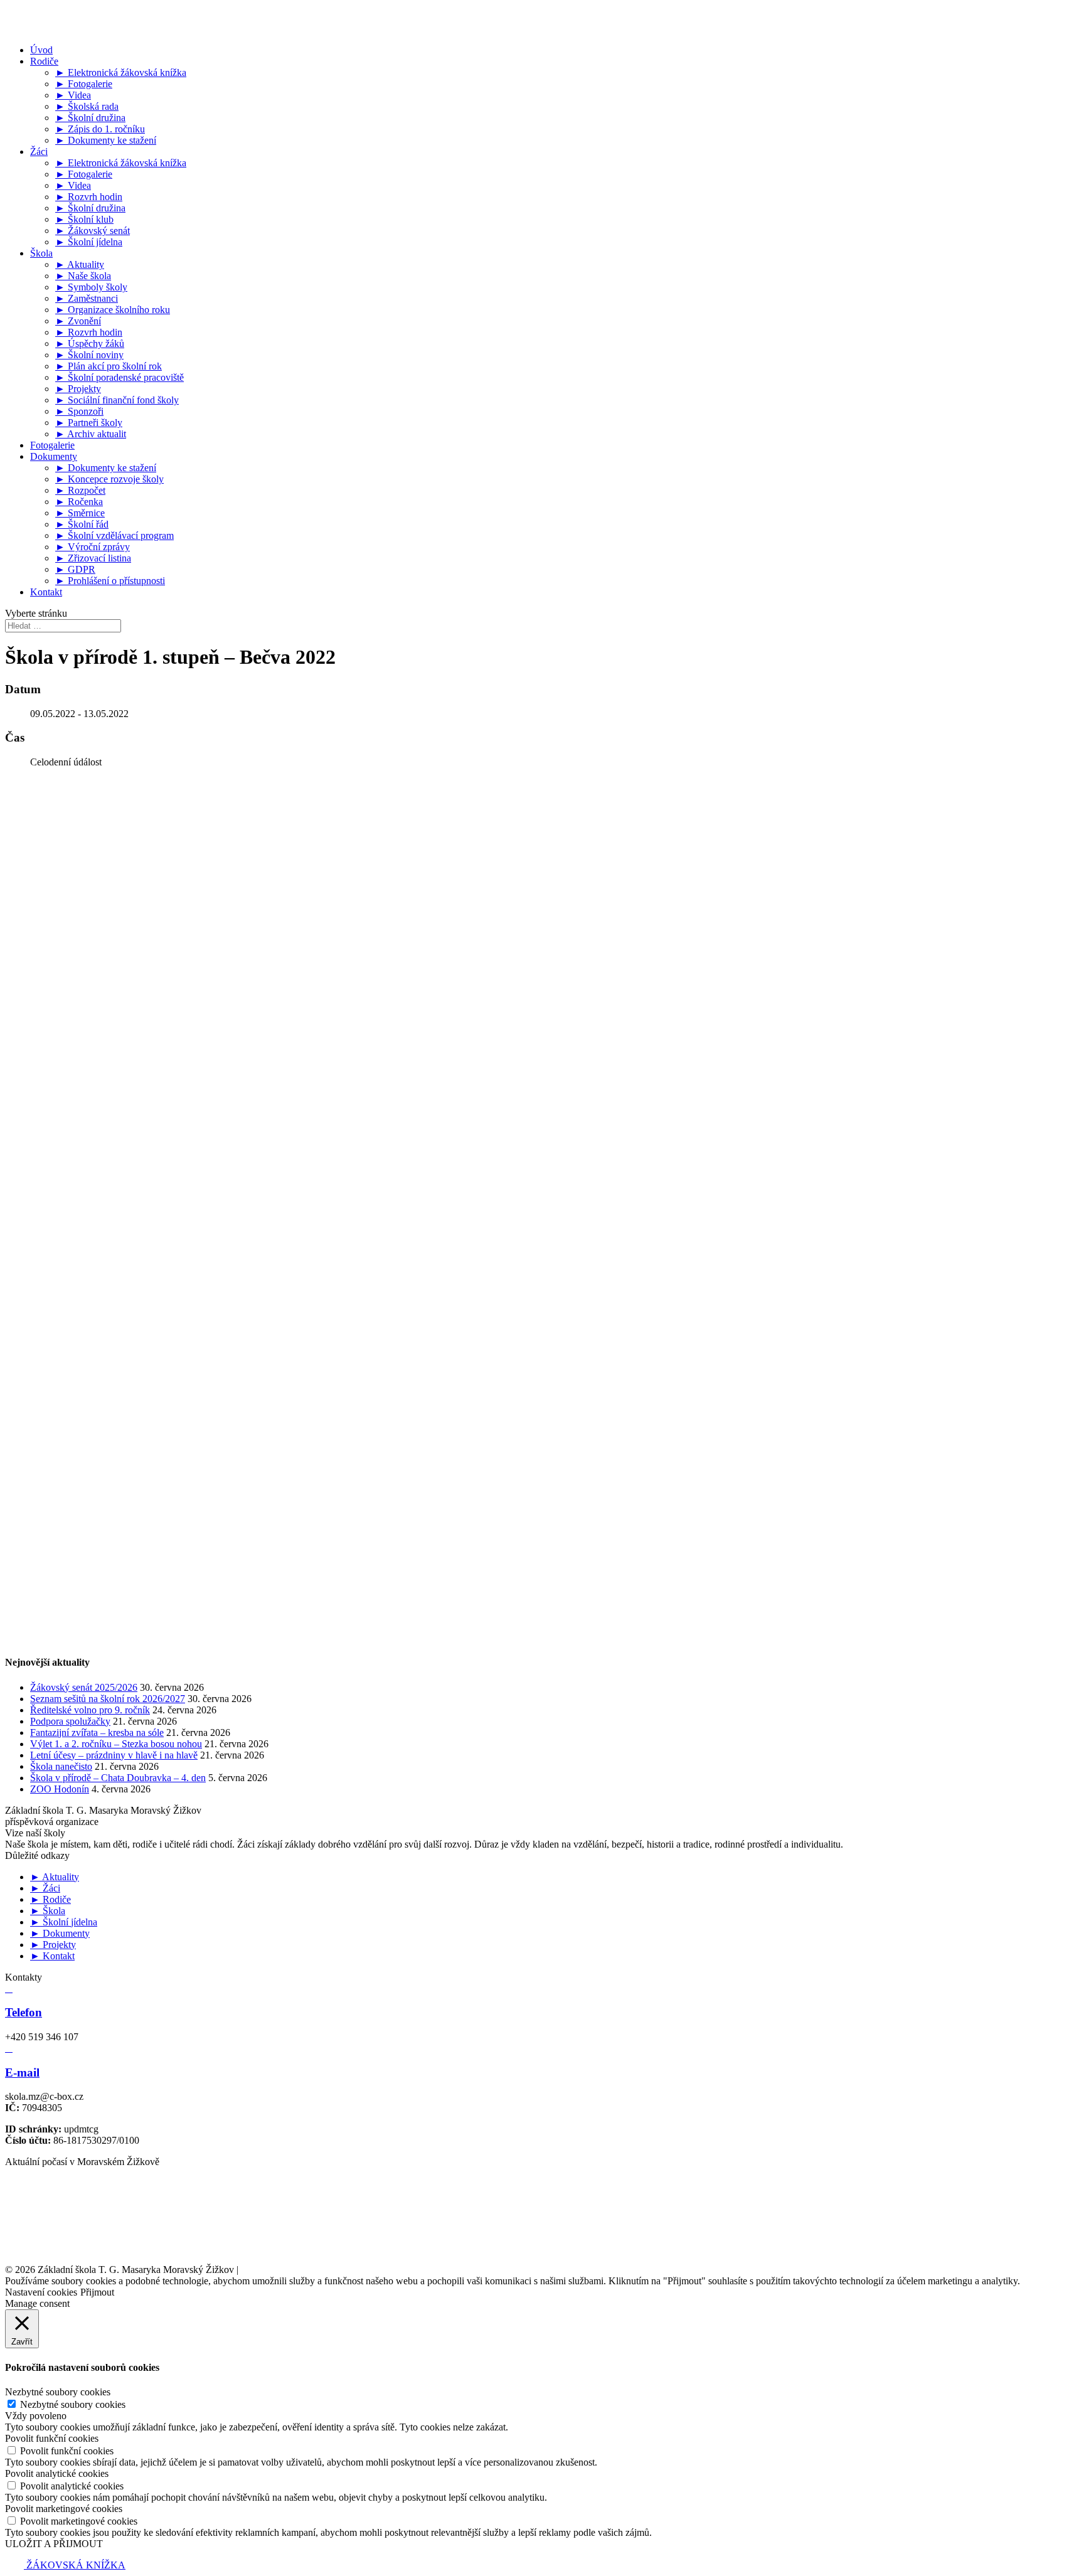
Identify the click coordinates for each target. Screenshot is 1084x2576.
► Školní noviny (89, 355)
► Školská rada (87, 106)
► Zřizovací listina (93, 558)
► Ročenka (79, 502)
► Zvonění (78, 321)
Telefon (24, 2012)
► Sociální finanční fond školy (117, 400)
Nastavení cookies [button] (41, 2292)
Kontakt (46, 592)
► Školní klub (84, 219)
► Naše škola (83, 276)
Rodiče (44, 61)
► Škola (48, 1911)
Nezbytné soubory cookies (73, 2404)
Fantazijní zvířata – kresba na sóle (97, 1732)
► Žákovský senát (93, 231)
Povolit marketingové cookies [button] (64, 2509)
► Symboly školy (91, 287)
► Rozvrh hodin (89, 197)
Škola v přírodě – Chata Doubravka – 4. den (118, 1778)
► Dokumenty (60, 1933)
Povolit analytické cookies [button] (57, 2473)
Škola (41, 253)
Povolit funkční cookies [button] (52, 2438)
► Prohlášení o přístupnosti (110, 581)
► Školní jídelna (89, 242)
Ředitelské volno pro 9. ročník (90, 1710)
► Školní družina (90, 118)
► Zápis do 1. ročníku (100, 129)
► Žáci (45, 1888)
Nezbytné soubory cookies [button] (58, 2392)
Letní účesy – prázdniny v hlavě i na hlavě (114, 1755)
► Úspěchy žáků (90, 343)
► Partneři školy (89, 423)
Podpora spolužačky (70, 1721)
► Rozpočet (80, 490)
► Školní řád (82, 524)
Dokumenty (54, 456)
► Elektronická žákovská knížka (121, 72)
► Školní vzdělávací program (114, 535)
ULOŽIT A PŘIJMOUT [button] (54, 2544)
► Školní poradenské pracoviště (120, 377)
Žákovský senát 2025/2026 (84, 1687)
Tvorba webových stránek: (318, 2270)
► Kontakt (52, 1956)
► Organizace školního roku (113, 310)
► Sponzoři (79, 411)
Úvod (41, 50)
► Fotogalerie (84, 84)
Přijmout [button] (97, 2292)
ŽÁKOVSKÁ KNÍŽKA (75, 2565)
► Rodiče (50, 1899)
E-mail (22, 2073)
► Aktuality (80, 264)
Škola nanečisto (61, 1766)
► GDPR (75, 569)
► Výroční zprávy (93, 547)
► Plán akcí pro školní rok (109, 366)
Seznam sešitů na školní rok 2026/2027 (108, 1699)
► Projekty (78, 389)
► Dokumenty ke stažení (106, 140)
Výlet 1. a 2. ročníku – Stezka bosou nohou (116, 1744)
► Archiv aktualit (91, 434)
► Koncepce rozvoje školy (109, 479)
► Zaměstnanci (87, 298)
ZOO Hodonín (60, 1789)
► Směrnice (80, 513)
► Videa (73, 95)
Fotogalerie (52, 445)
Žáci (39, 152)
